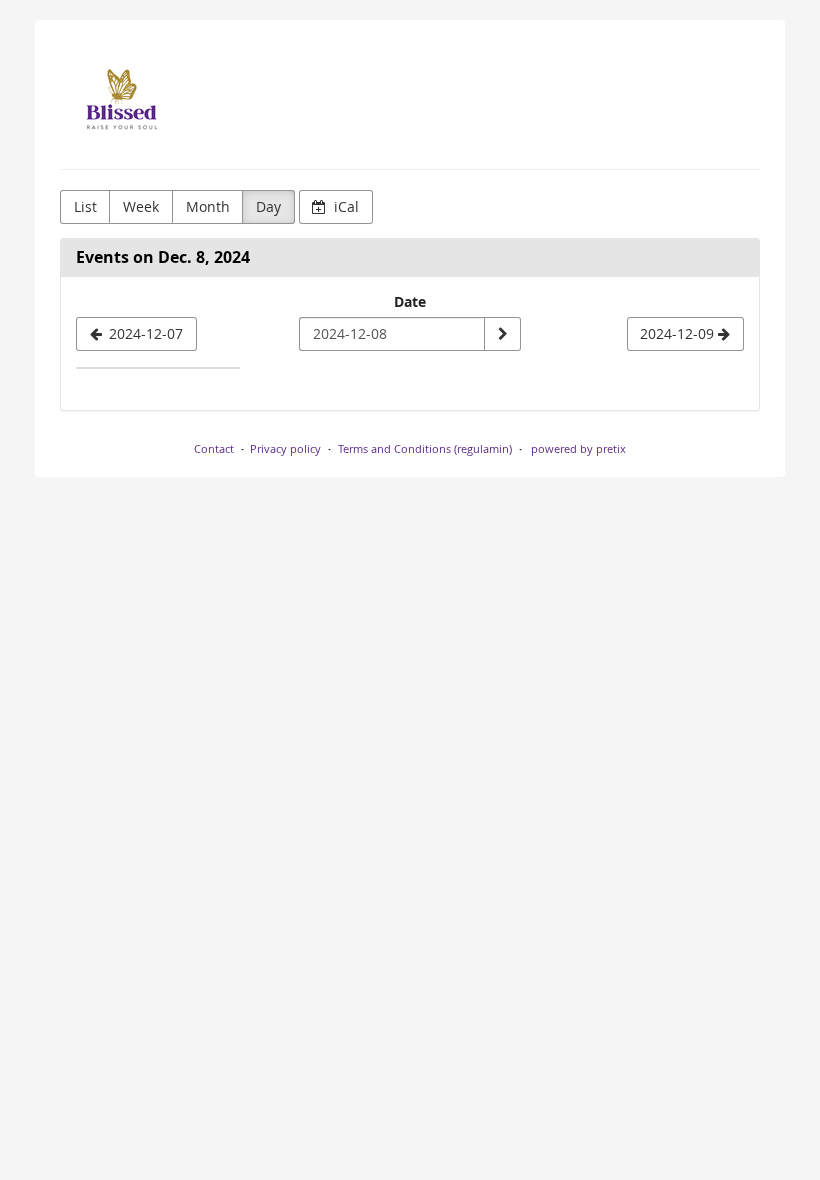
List (85, 206)
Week (141, 206)
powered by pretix (578, 448)
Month (208, 206)
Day (268, 206)
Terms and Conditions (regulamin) (425, 448)
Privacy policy (285, 448)
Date (410, 301)
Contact (214, 448)
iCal (344, 206)
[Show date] (502, 334)
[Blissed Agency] (120, 100)
